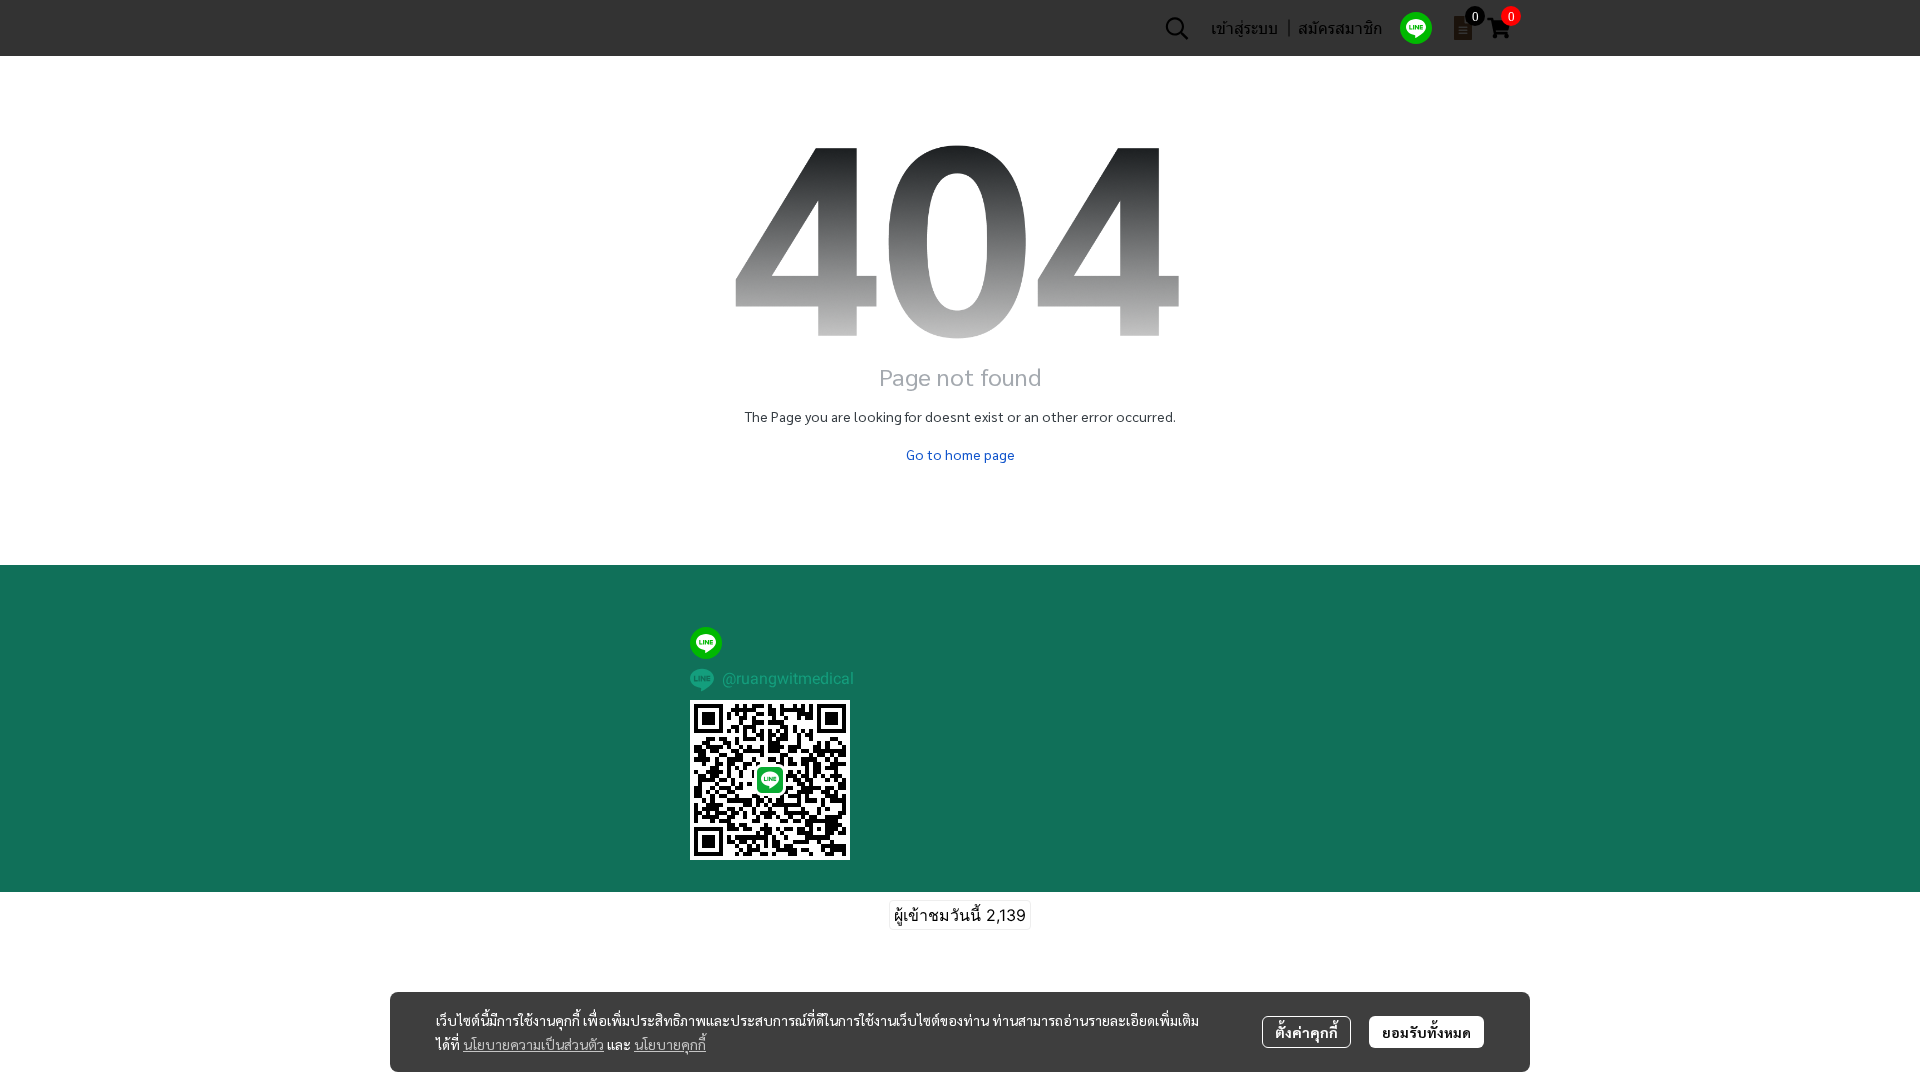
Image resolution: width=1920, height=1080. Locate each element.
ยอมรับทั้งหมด (1426, 1032)
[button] (1177, 28)
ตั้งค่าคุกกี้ (1306, 1032)
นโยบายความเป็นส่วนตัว (533, 1044)
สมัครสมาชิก (1340, 27)
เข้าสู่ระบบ (1244, 27)
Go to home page (960, 454)
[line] (1416, 28)
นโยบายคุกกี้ (670, 1044)
